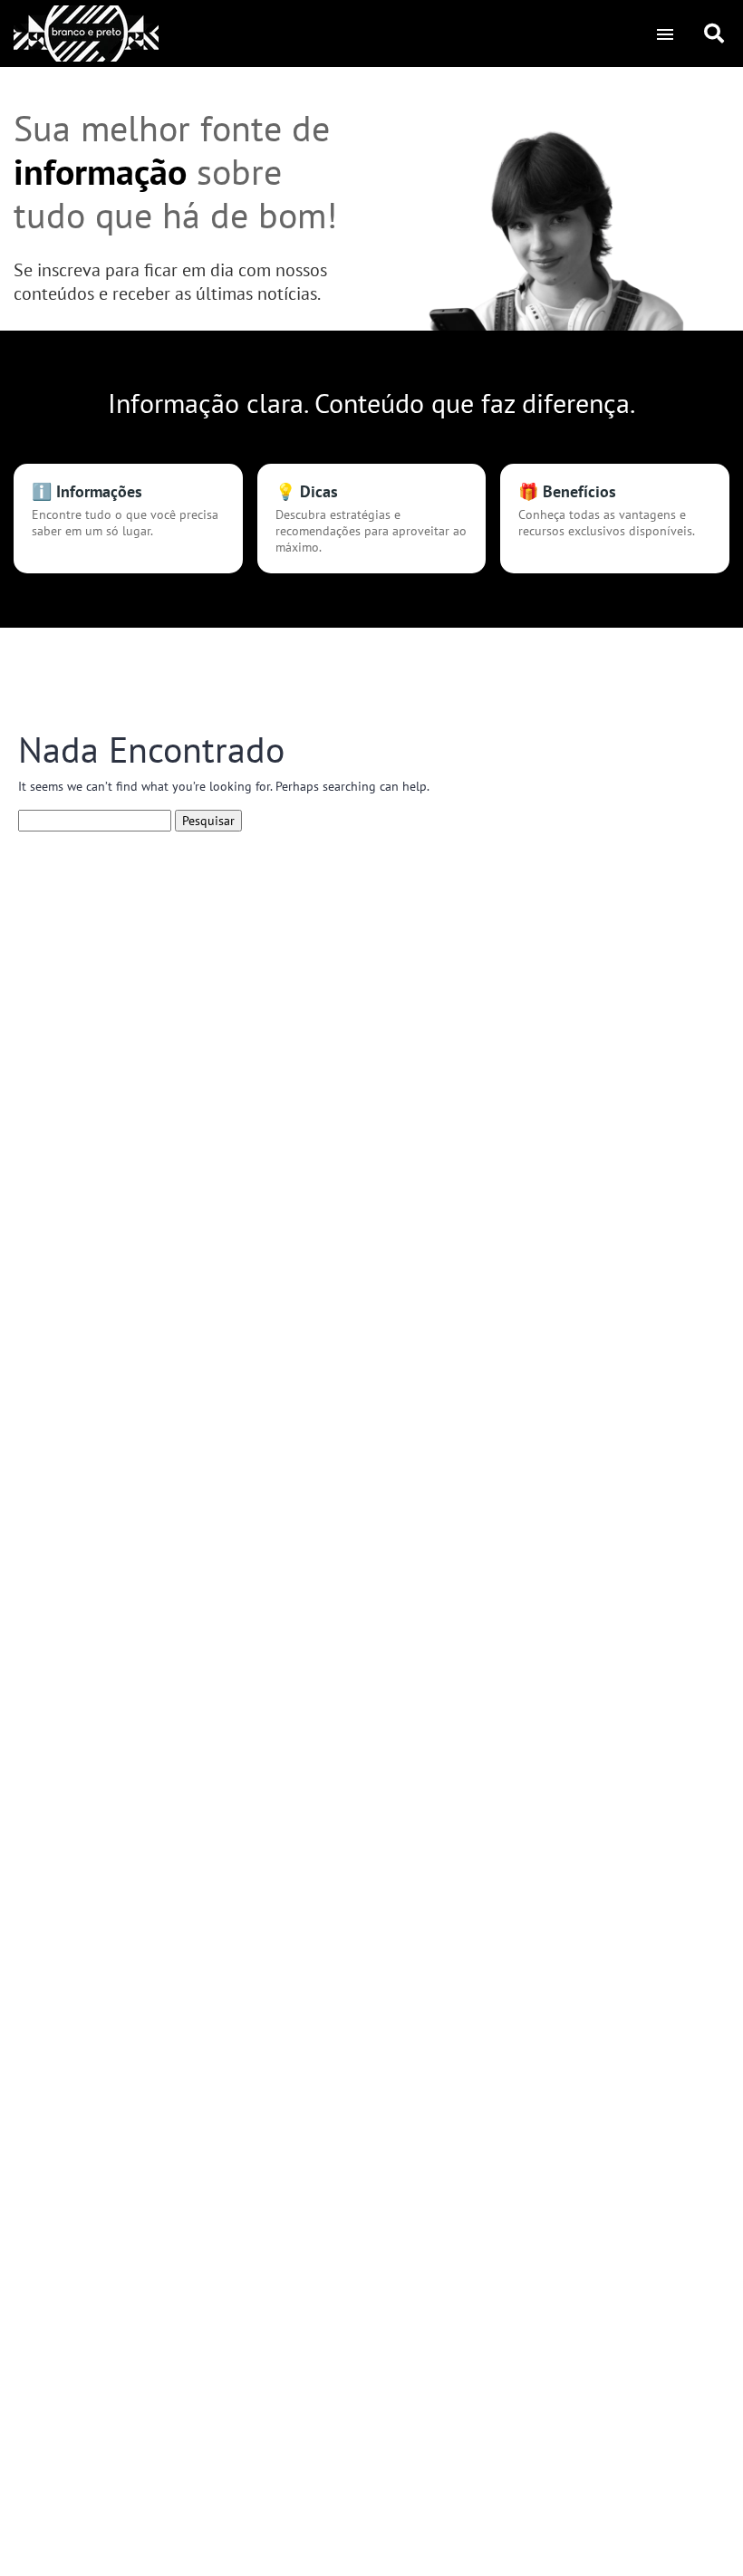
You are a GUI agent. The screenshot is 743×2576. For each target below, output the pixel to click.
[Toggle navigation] (665, 34)
